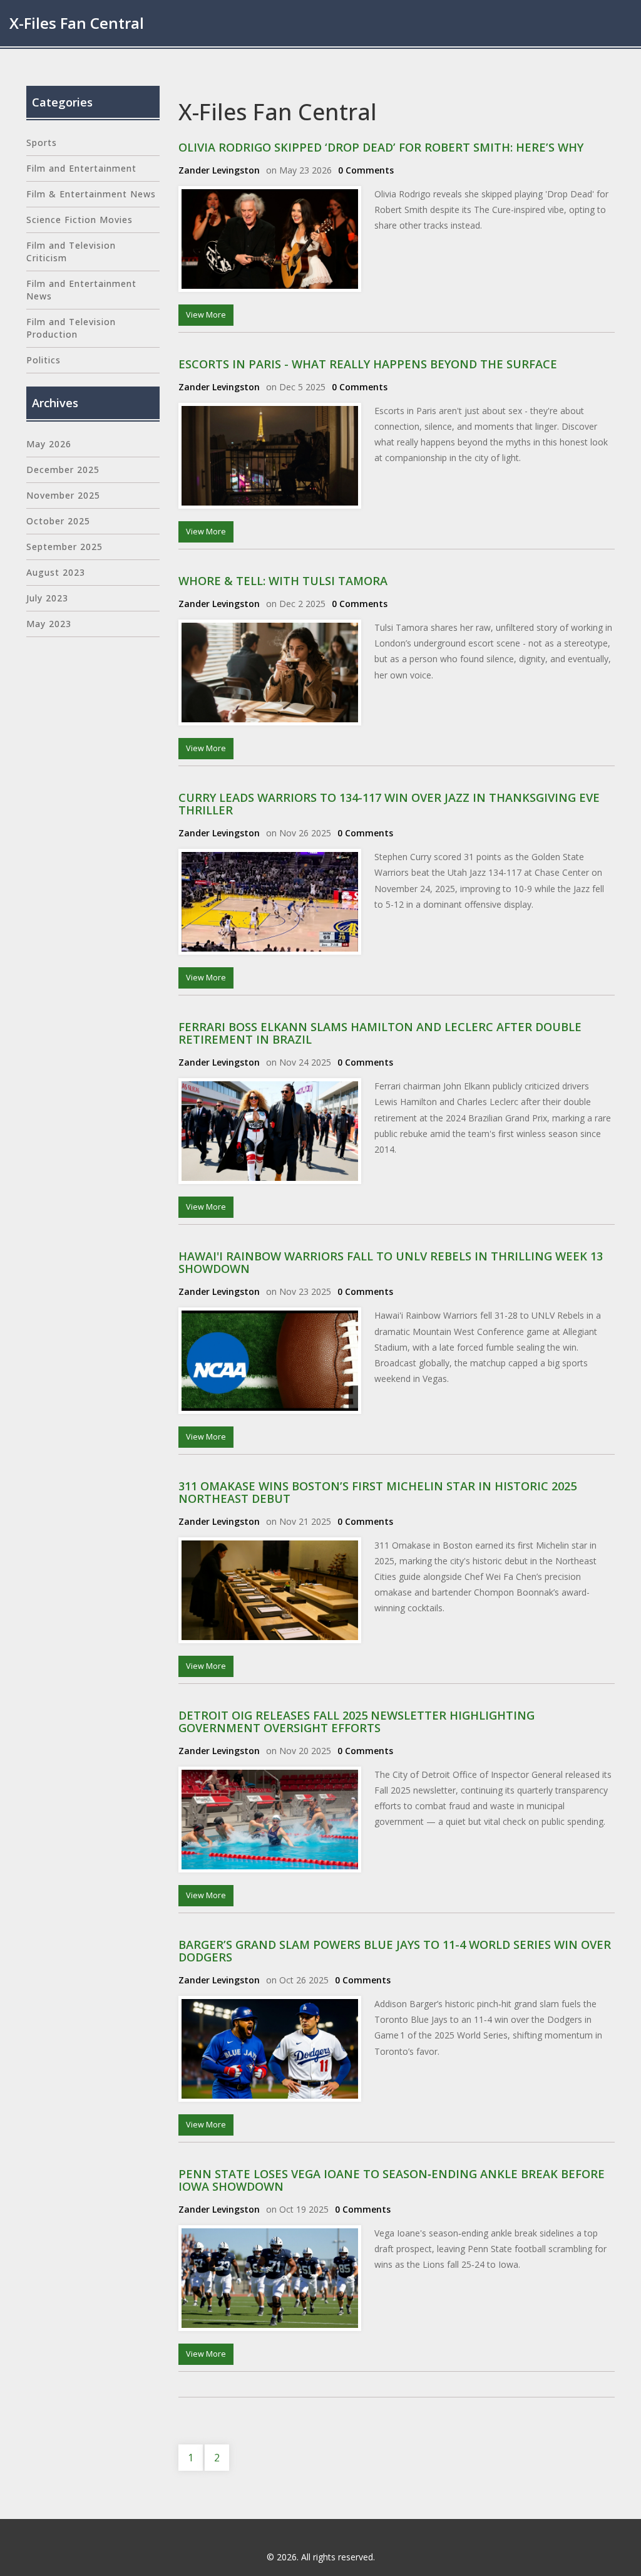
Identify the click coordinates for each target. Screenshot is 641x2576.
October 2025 (58, 521)
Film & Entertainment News (91, 194)
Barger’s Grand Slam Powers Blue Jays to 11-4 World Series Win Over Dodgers (395, 1951)
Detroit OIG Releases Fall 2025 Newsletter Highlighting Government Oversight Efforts (356, 1722)
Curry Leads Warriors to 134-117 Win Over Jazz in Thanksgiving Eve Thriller (389, 804)
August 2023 (56, 572)
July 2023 (47, 598)
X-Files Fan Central (77, 23)
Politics (44, 360)
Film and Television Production (71, 328)
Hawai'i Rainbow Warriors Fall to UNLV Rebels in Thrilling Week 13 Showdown (391, 1262)
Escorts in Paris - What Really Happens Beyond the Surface (368, 364)
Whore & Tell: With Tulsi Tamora (283, 581)
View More (206, 315)
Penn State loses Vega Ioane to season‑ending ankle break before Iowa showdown (392, 2180)
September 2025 (64, 547)
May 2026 (49, 444)
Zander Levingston (219, 170)
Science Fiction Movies (79, 220)
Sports (42, 143)
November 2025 (63, 495)
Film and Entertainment (81, 168)
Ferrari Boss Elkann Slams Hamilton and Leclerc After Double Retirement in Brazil (380, 1033)
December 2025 (63, 470)
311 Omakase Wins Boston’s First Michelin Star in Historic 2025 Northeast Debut (377, 1492)
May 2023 (49, 624)
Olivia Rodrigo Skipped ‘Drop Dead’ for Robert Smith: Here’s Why (381, 147)
